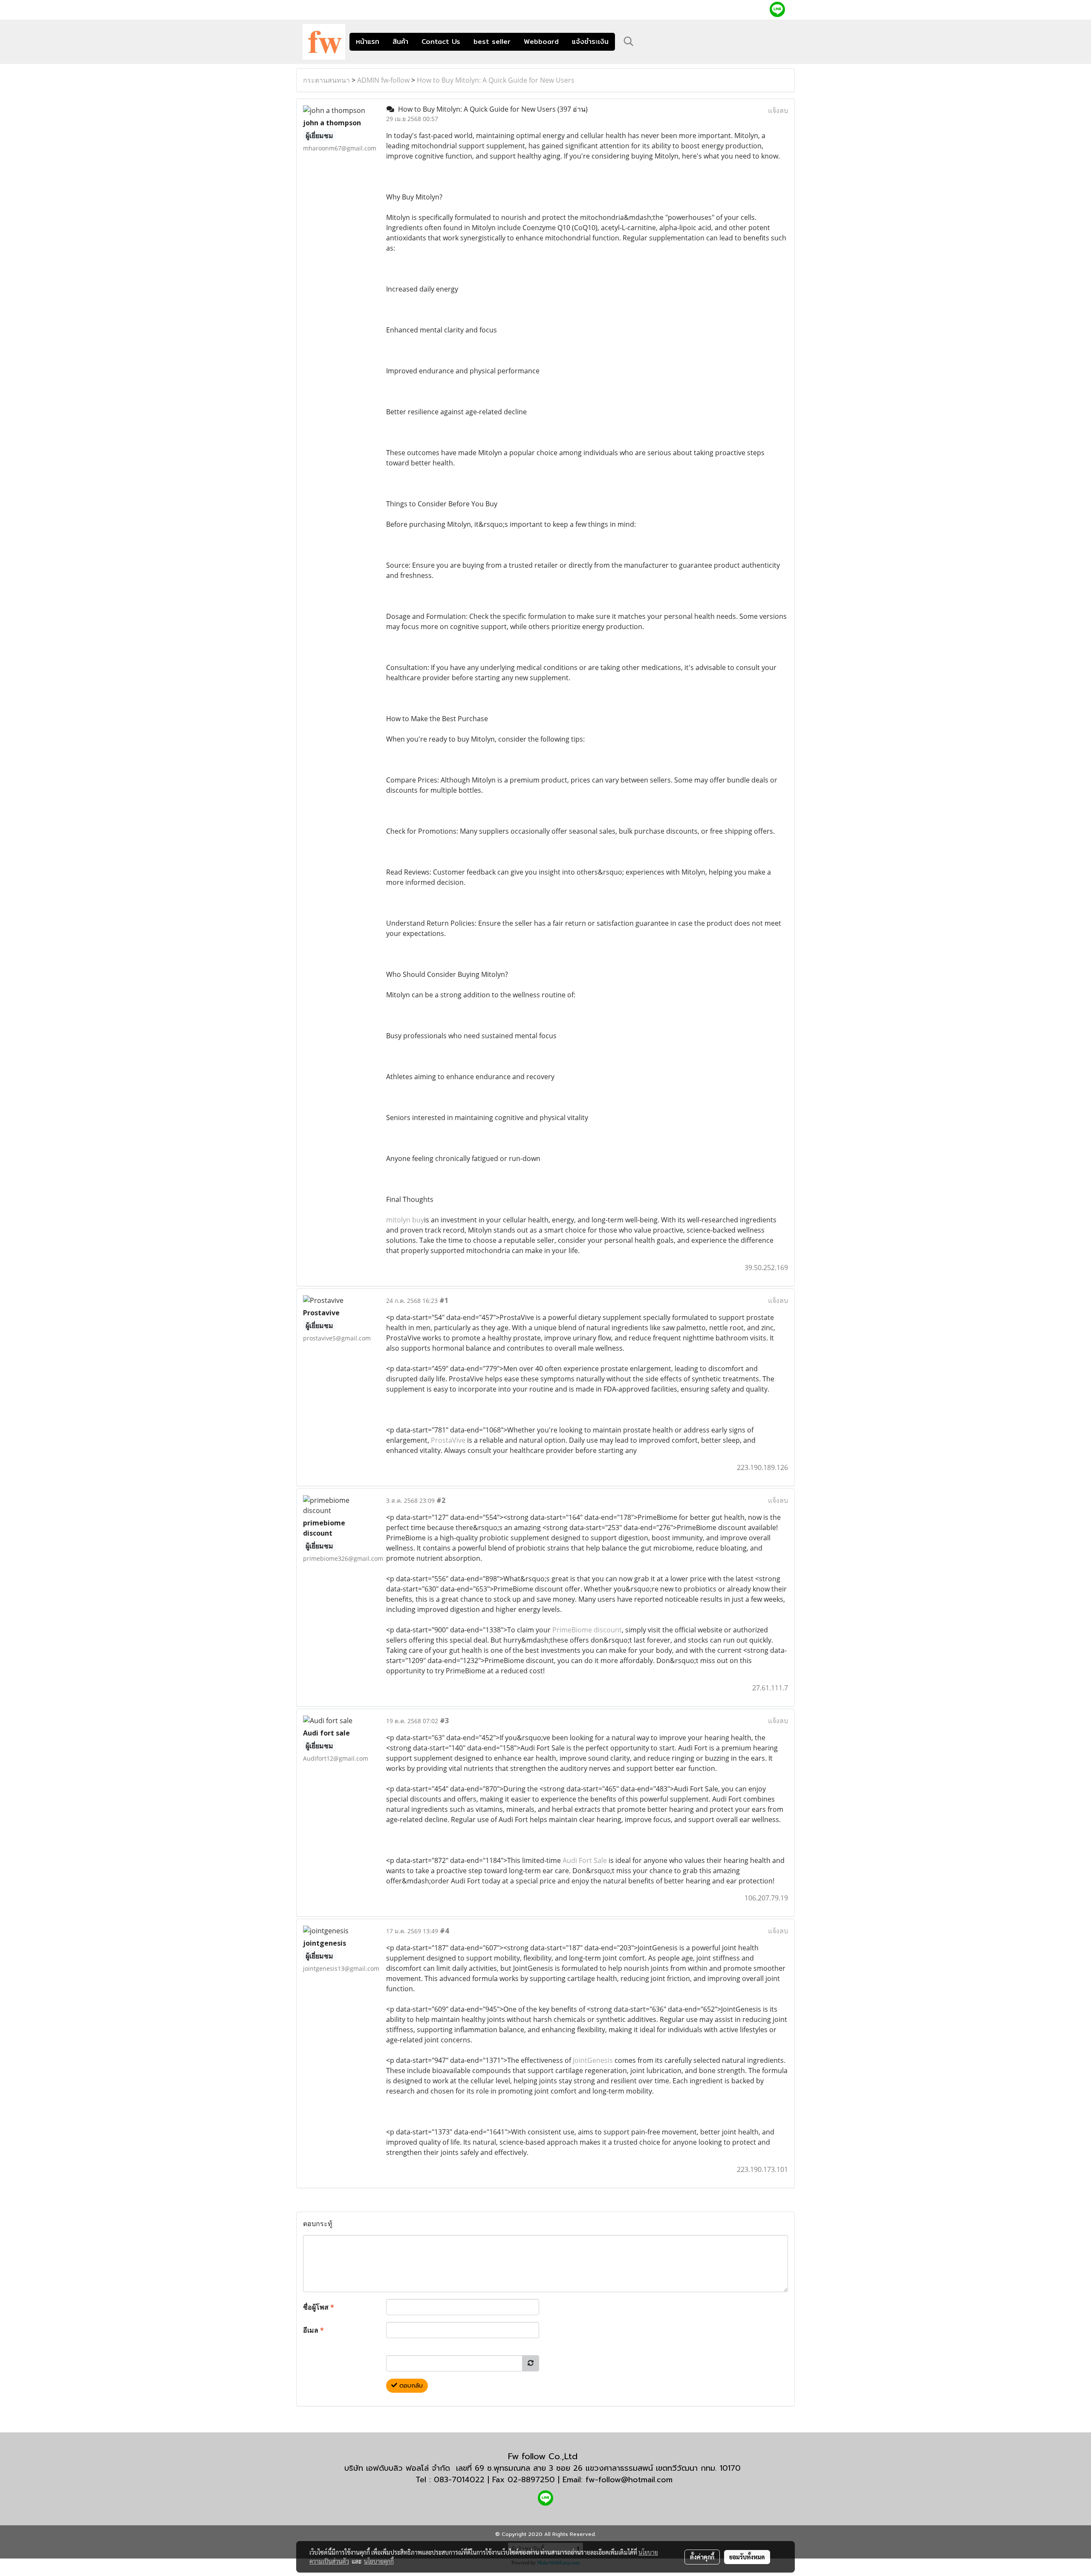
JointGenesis (593, 2060)
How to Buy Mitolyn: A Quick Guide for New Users (496, 80)
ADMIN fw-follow (383, 80)
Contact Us (441, 42)
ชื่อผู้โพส (319, 2307)
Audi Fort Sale (585, 1860)
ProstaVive (447, 1440)
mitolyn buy (405, 1220)
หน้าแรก (368, 42)
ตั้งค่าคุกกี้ (702, 2557)
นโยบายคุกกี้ (379, 2561)
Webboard (541, 42)
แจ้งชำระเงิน (590, 42)
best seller (492, 42)
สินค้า (400, 42)
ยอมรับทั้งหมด (747, 2557)
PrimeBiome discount (587, 1630)
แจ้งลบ (778, 110)
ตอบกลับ (410, 2386)
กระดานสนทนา (326, 80)
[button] (629, 41)
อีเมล (313, 2330)
